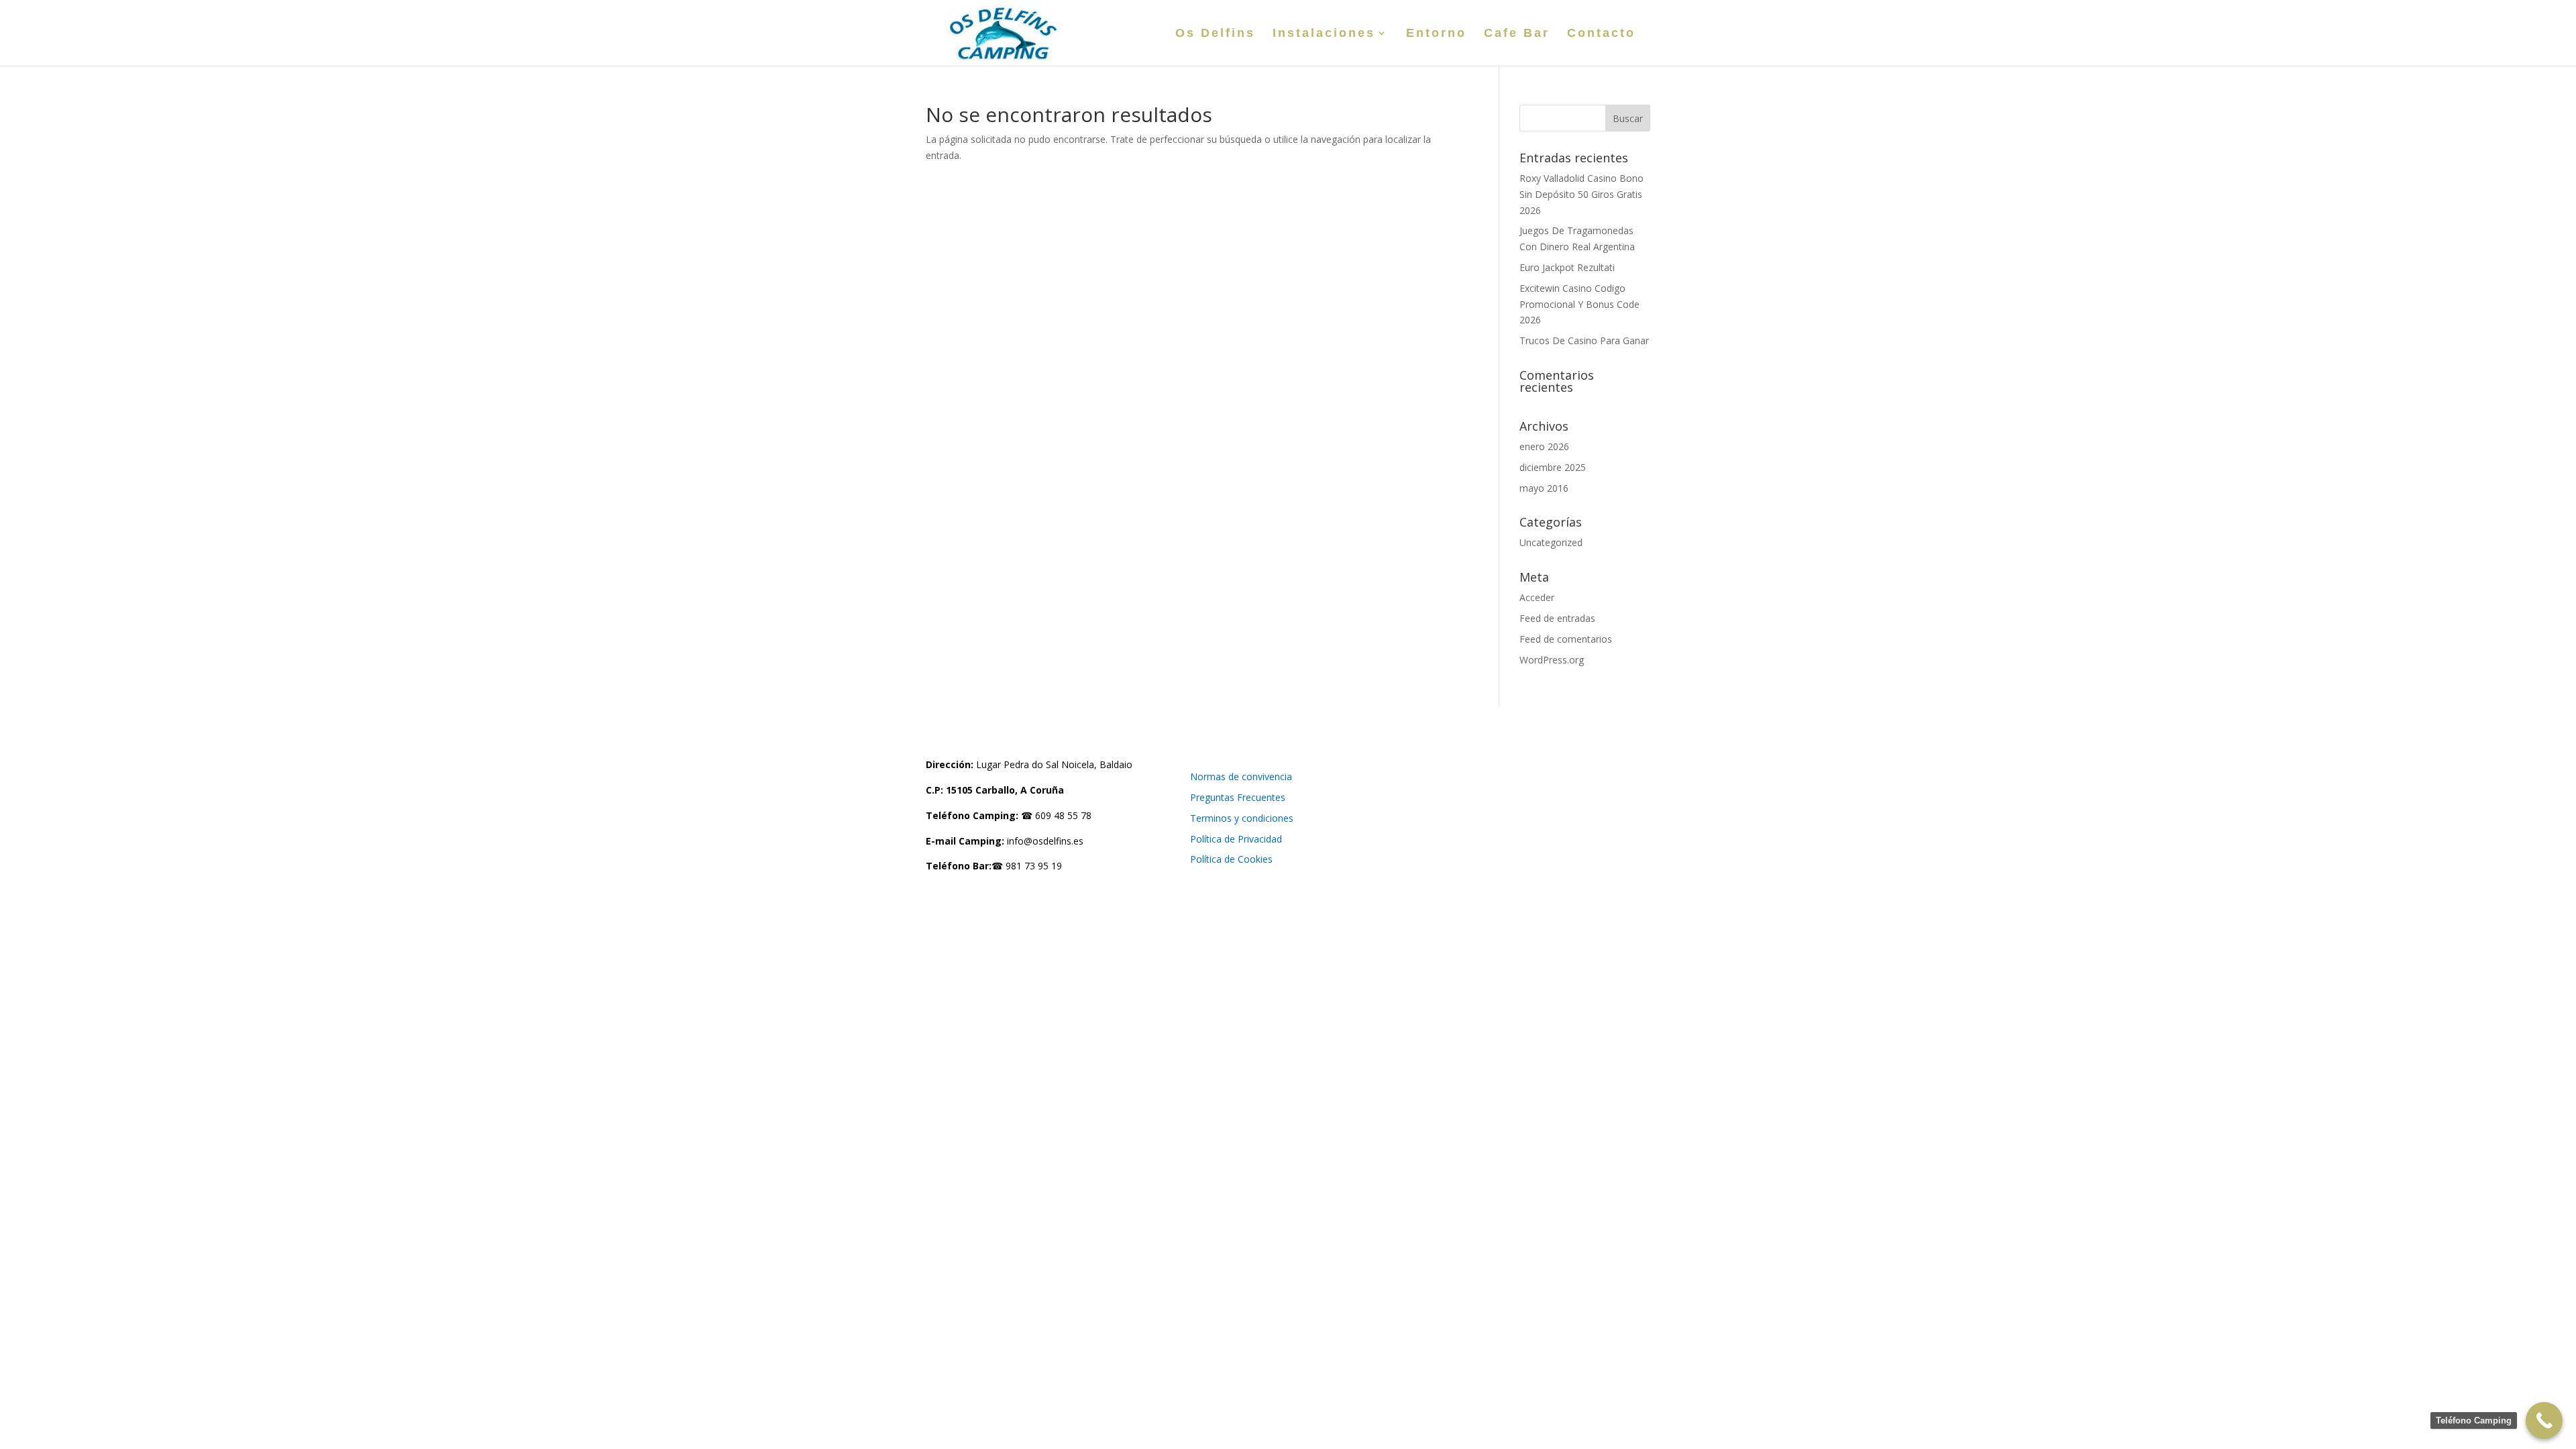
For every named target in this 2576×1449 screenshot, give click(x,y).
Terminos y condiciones (1242, 818)
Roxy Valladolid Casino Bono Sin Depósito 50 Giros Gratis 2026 (1581, 194)
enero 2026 (1544, 446)
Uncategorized (1551, 542)
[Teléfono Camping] (2544, 1420)
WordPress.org (1552, 660)
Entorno (1436, 34)
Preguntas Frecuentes (1238, 797)
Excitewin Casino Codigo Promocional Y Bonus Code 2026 (1579, 304)
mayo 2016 (1544, 488)
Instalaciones (1324, 34)
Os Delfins (1215, 34)
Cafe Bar (1517, 34)
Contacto (1601, 34)
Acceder (1537, 597)
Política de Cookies (1231, 859)
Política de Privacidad (1236, 839)
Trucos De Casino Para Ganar (1584, 340)
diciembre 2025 (1553, 467)
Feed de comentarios (1566, 639)
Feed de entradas (1557, 618)
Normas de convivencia (1241, 776)
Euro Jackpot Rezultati (1567, 267)
